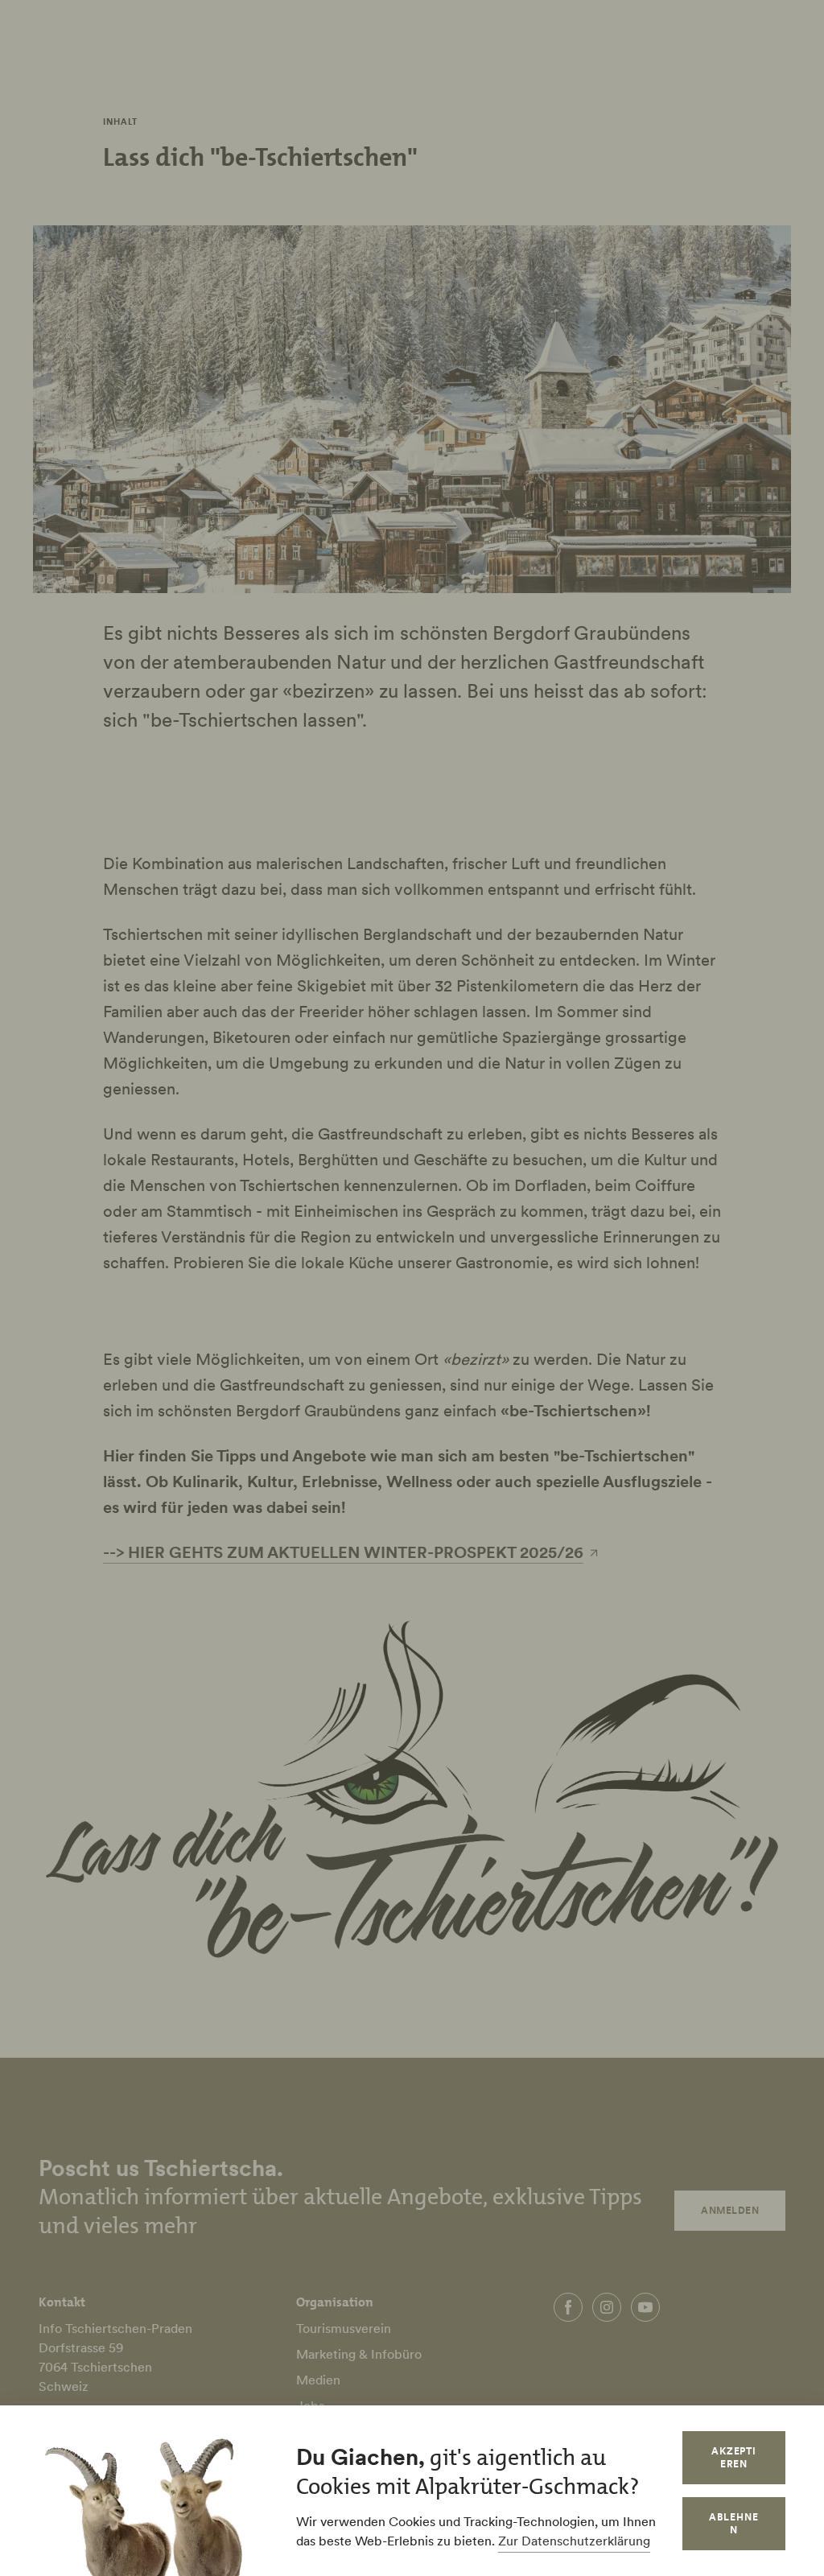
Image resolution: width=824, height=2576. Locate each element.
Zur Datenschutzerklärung (574, 2541)
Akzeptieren (734, 2457)
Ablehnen (734, 2523)
